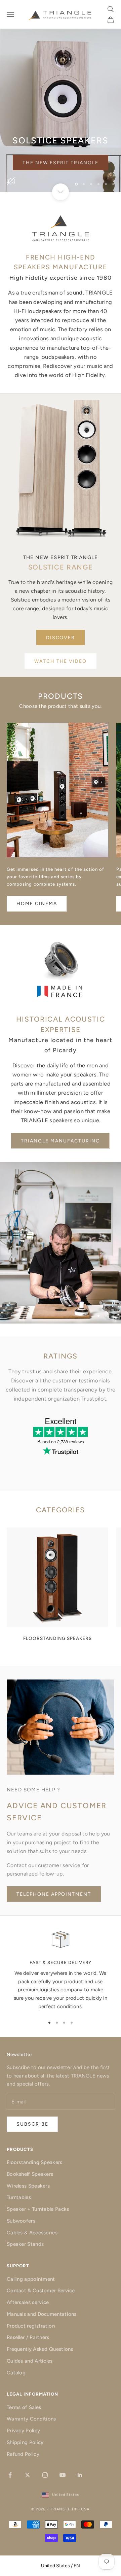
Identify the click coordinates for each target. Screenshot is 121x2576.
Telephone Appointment (54, 1894)
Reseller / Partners (28, 2337)
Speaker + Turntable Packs (38, 2209)
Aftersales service (28, 2302)
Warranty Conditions (31, 2419)
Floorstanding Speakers (35, 2162)
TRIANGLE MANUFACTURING (60, 1141)
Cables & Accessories (32, 2233)
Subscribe (61, 2557)
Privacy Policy (23, 2431)
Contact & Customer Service (41, 2291)
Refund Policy (23, 2454)
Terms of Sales (24, 2407)
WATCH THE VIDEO (61, 661)
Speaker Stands (25, 2244)
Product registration (31, 2326)
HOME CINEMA (37, 904)
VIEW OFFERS (61, 180)
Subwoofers (21, 2221)
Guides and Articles (30, 2361)
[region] (61, 96)
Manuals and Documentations (42, 2314)
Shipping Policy (25, 2442)
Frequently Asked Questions (40, 2349)
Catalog (16, 2373)
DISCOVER (61, 638)
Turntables (19, 2197)
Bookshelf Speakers (30, 2174)
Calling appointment (31, 2279)
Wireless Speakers (28, 2186)
